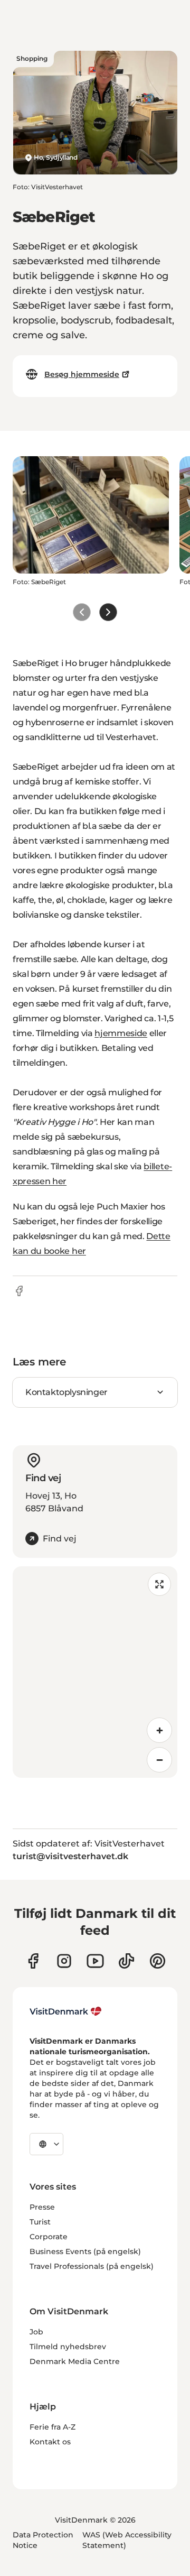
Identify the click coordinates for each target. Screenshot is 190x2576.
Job (36, 2332)
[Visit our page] (64, 1961)
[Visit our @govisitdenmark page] (126, 1961)
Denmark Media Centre (75, 2361)
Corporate (49, 2237)
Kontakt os (50, 2442)
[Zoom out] (159, 1760)
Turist (40, 2222)
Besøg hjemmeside (82, 374)
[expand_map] (159, 1584)
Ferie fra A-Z (53, 2427)
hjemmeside (121, 1033)
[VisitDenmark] (66, 2011)
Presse (42, 2207)
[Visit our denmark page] (33, 1961)
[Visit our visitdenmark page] (95, 1961)
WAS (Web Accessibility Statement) (127, 2540)
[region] (95, 1672)
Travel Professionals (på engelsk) (92, 2266)
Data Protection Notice (43, 2540)
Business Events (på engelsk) (85, 2251)
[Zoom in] (159, 1730)
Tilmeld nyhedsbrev (68, 2347)
